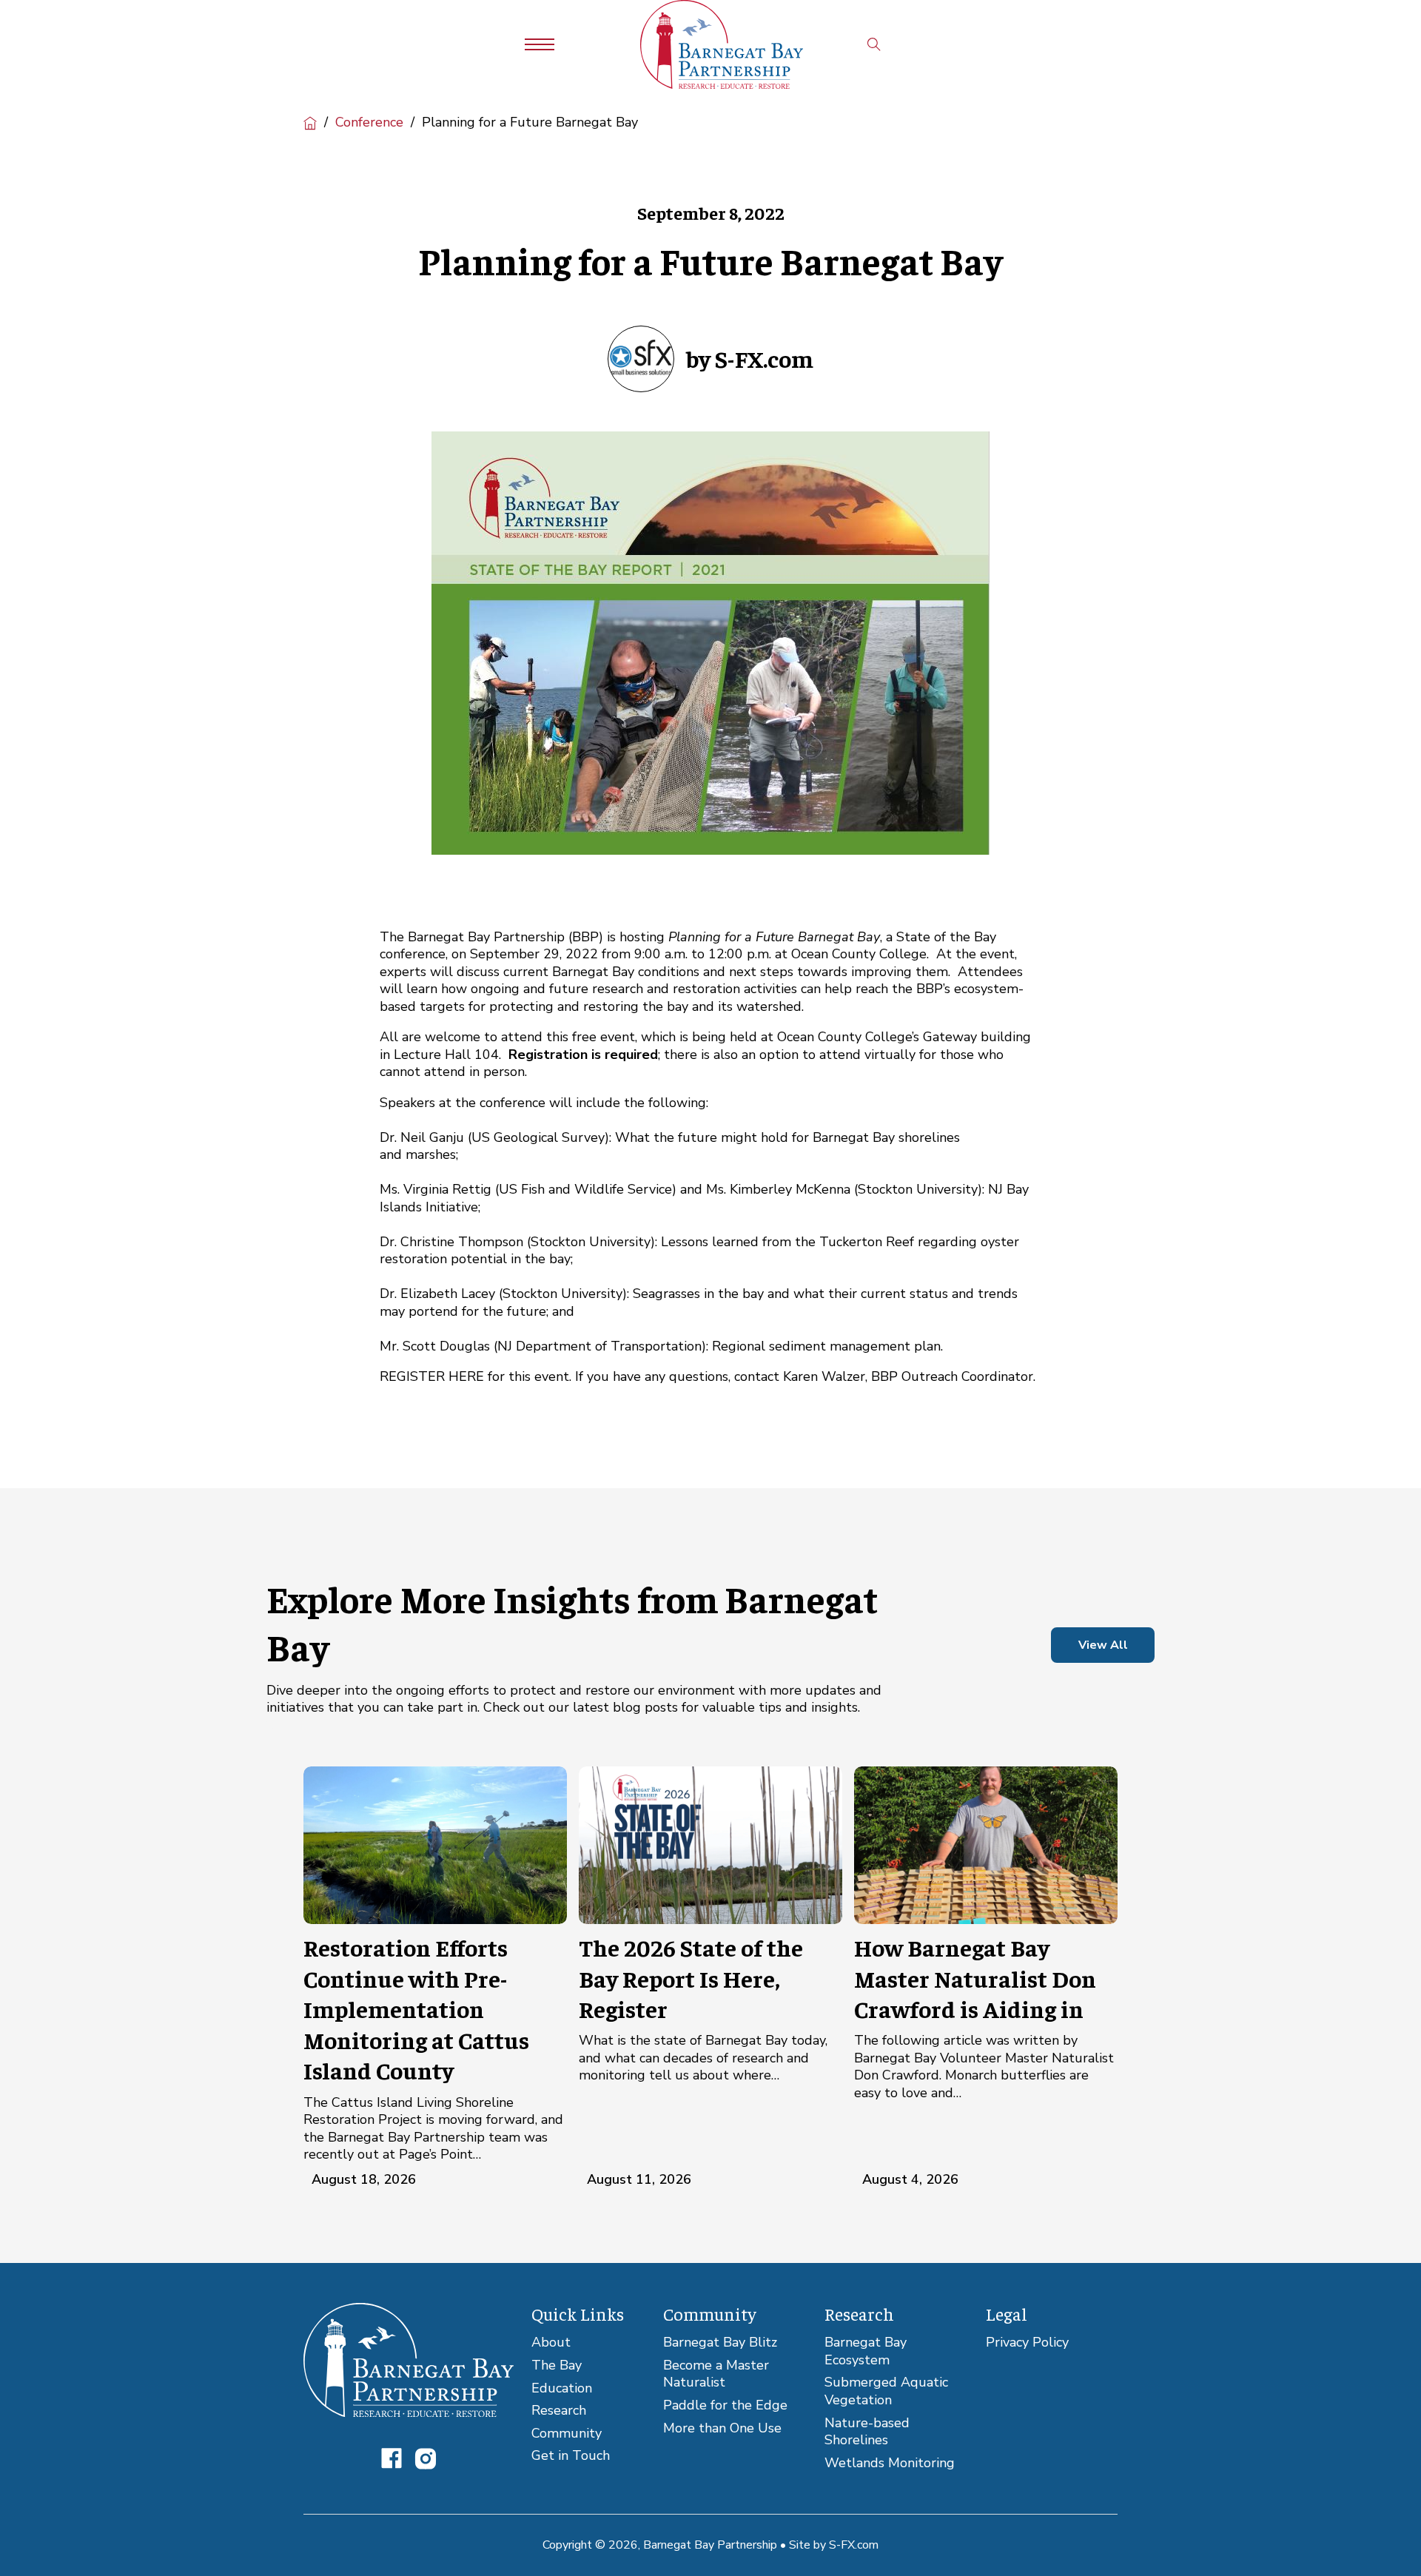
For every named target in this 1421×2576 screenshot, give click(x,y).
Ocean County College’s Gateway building (904, 1037)
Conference (369, 122)
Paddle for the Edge (725, 2405)
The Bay (557, 2365)
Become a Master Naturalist (716, 2374)
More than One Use (722, 2428)
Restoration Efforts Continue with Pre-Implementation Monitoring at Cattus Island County (416, 2008)
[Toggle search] (874, 44)
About (551, 2343)
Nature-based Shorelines (867, 2432)
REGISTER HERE (432, 1376)
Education (562, 2388)
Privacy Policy (1027, 2343)
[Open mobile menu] (540, 44)
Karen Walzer (824, 1376)
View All (1103, 1645)
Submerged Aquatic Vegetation (886, 2391)
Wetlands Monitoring (890, 2463)
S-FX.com (854, 2545)
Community (567, 2434)
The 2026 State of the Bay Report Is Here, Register (691, 1978)
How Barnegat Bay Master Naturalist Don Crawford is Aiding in (975, 1978)
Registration (548, 1055)
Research (559, 2411)
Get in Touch (571, 2456)
